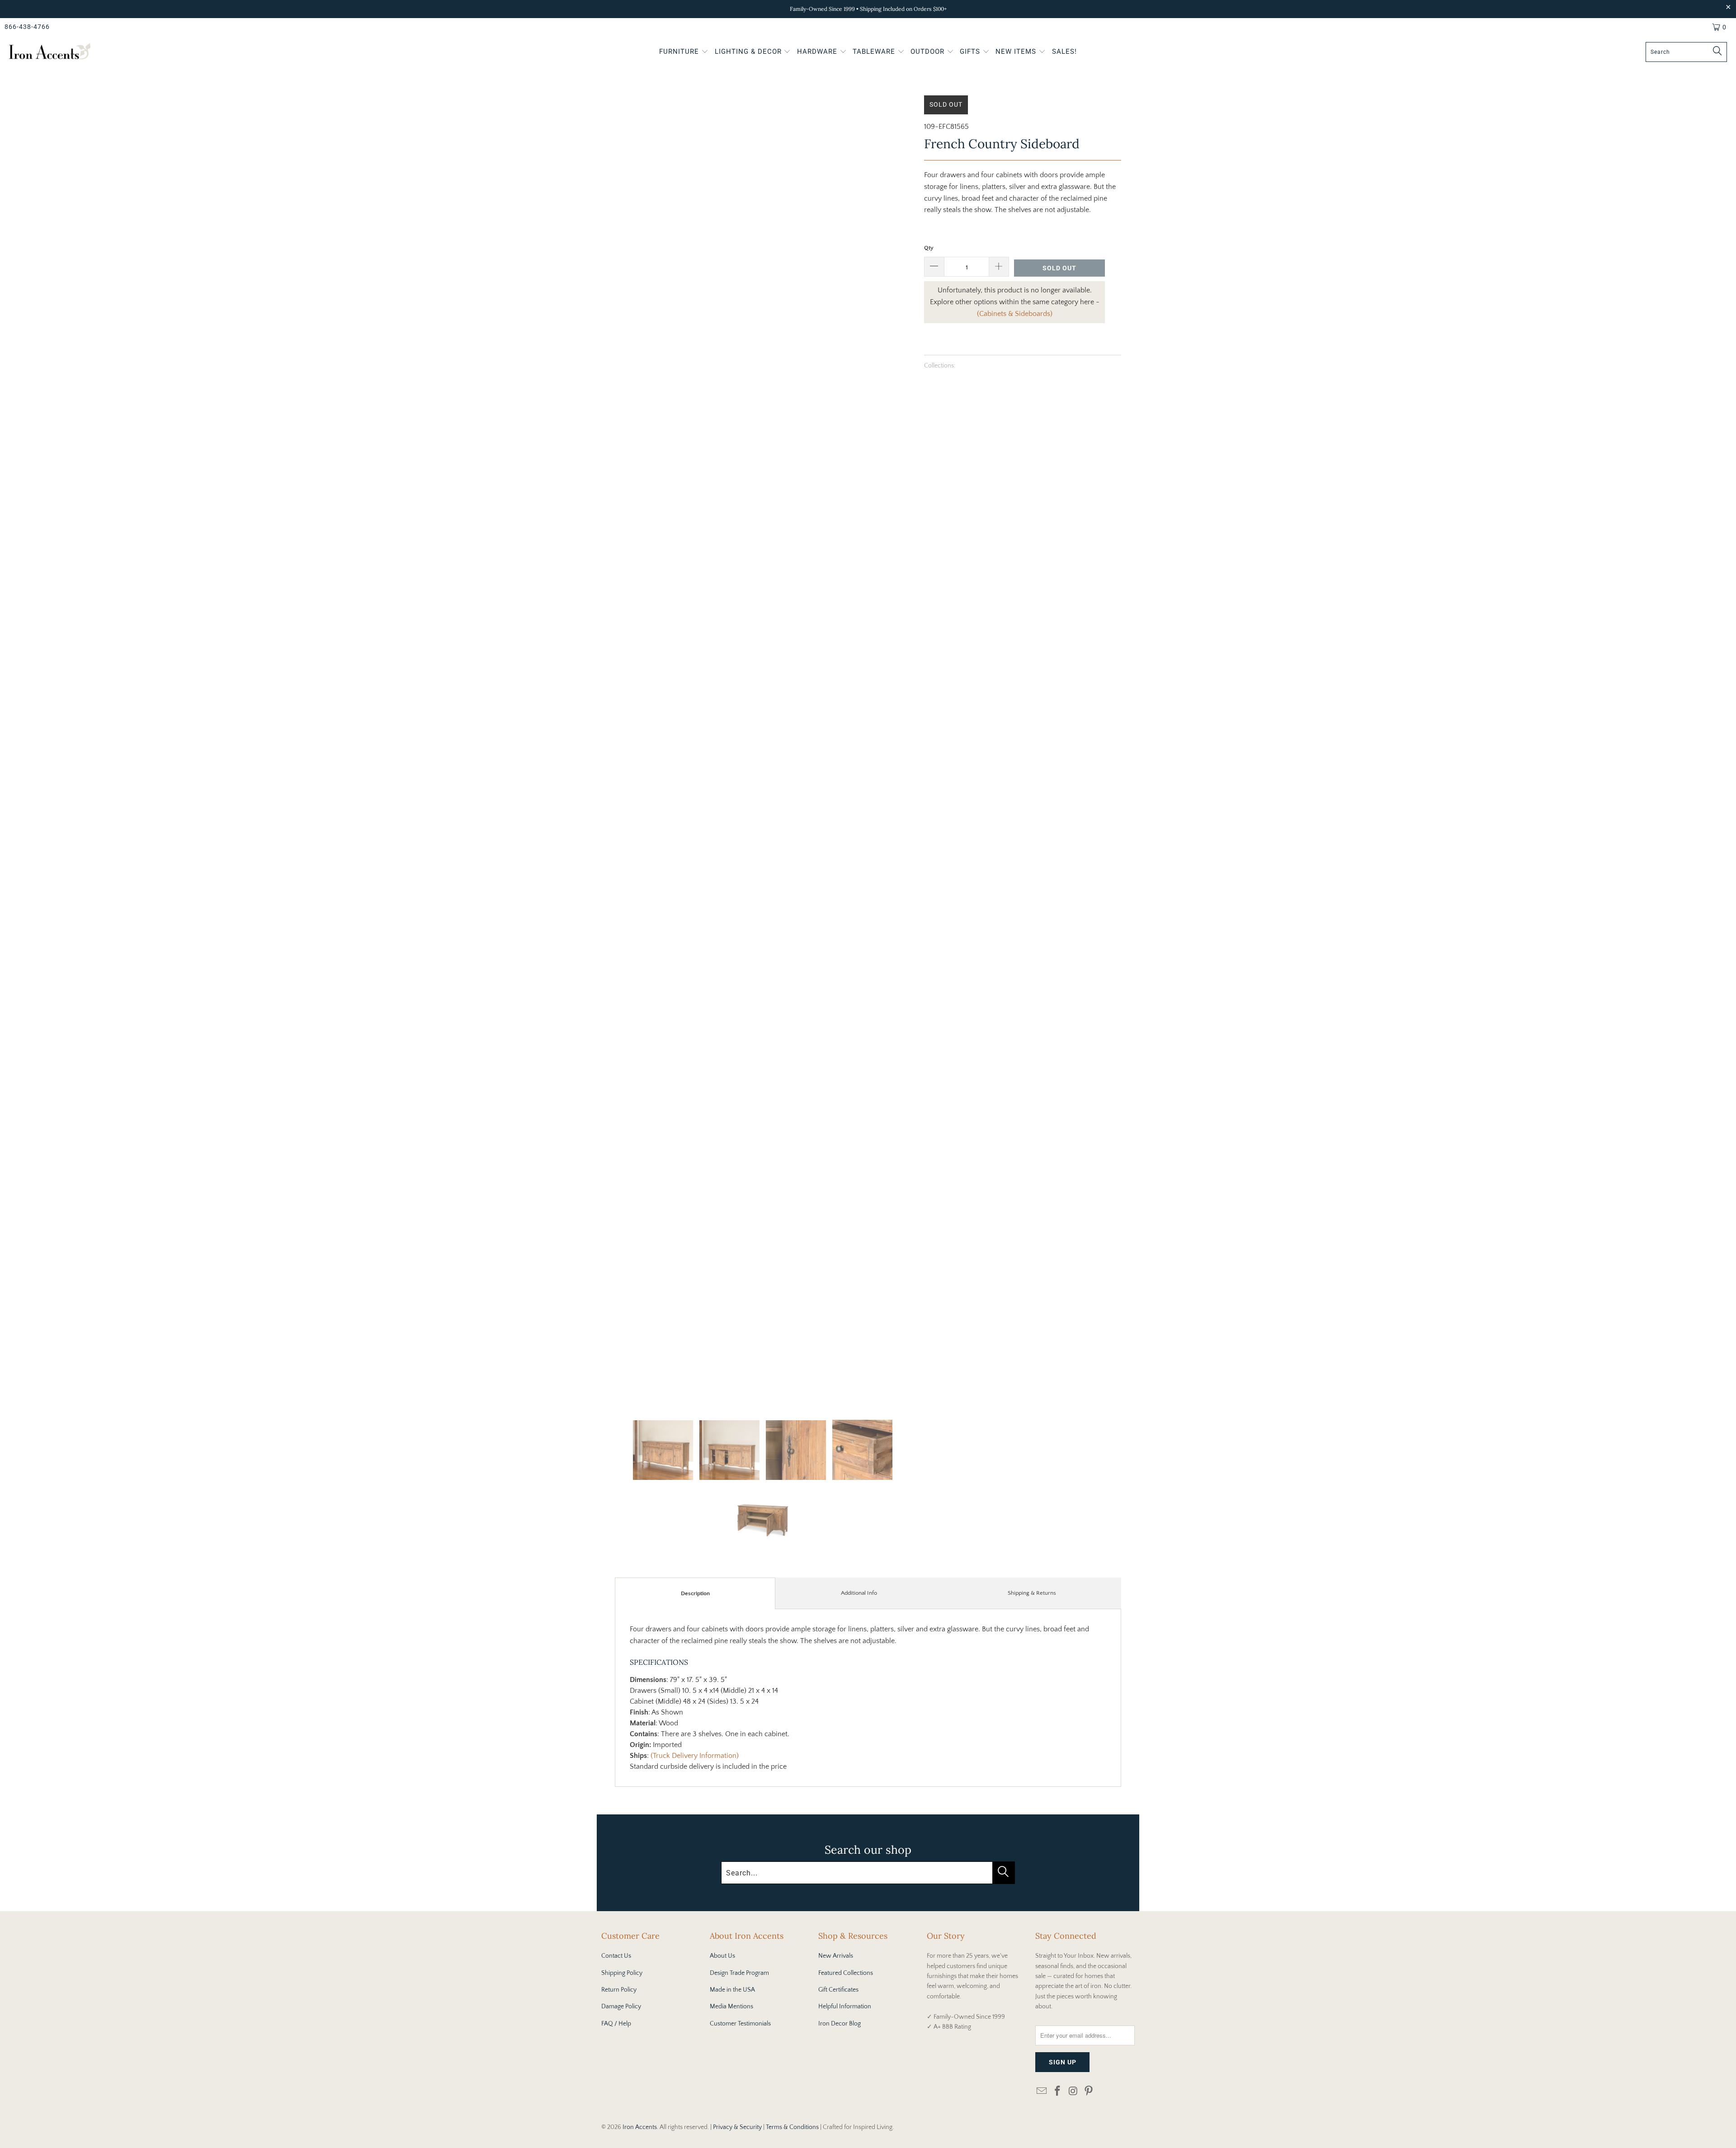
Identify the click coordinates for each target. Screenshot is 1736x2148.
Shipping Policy (622, 1973)
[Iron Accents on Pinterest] (1089, 2092)
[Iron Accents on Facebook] (1058, 2092)
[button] (684, 52)
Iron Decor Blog (840, 2024)
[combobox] (1686, 52)
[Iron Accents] (50, 52)
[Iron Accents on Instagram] (1073, 2092)
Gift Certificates (838, 1990)
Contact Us (616, 1956)
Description (695, 1593)
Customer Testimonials (740, 2024)
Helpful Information (845, 2007)
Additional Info (859, 1593)
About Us (722, 1956)
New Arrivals (836, 1956)
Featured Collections (846, 1973)
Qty (929, 248)
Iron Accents (640, 2127)
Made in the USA (732, 1990)
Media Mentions (731, 2007)
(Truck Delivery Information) (695, 1756)
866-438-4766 (27, 27)
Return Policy (619, 1990)
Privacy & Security (737, 2127)
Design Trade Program (739, 1973)
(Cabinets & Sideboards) (1015, 314)
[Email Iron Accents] (1042, 2092)
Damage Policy (621, 2007)
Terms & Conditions (792, 2127)
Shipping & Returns (1032, 1593)
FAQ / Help (616, 2024)
